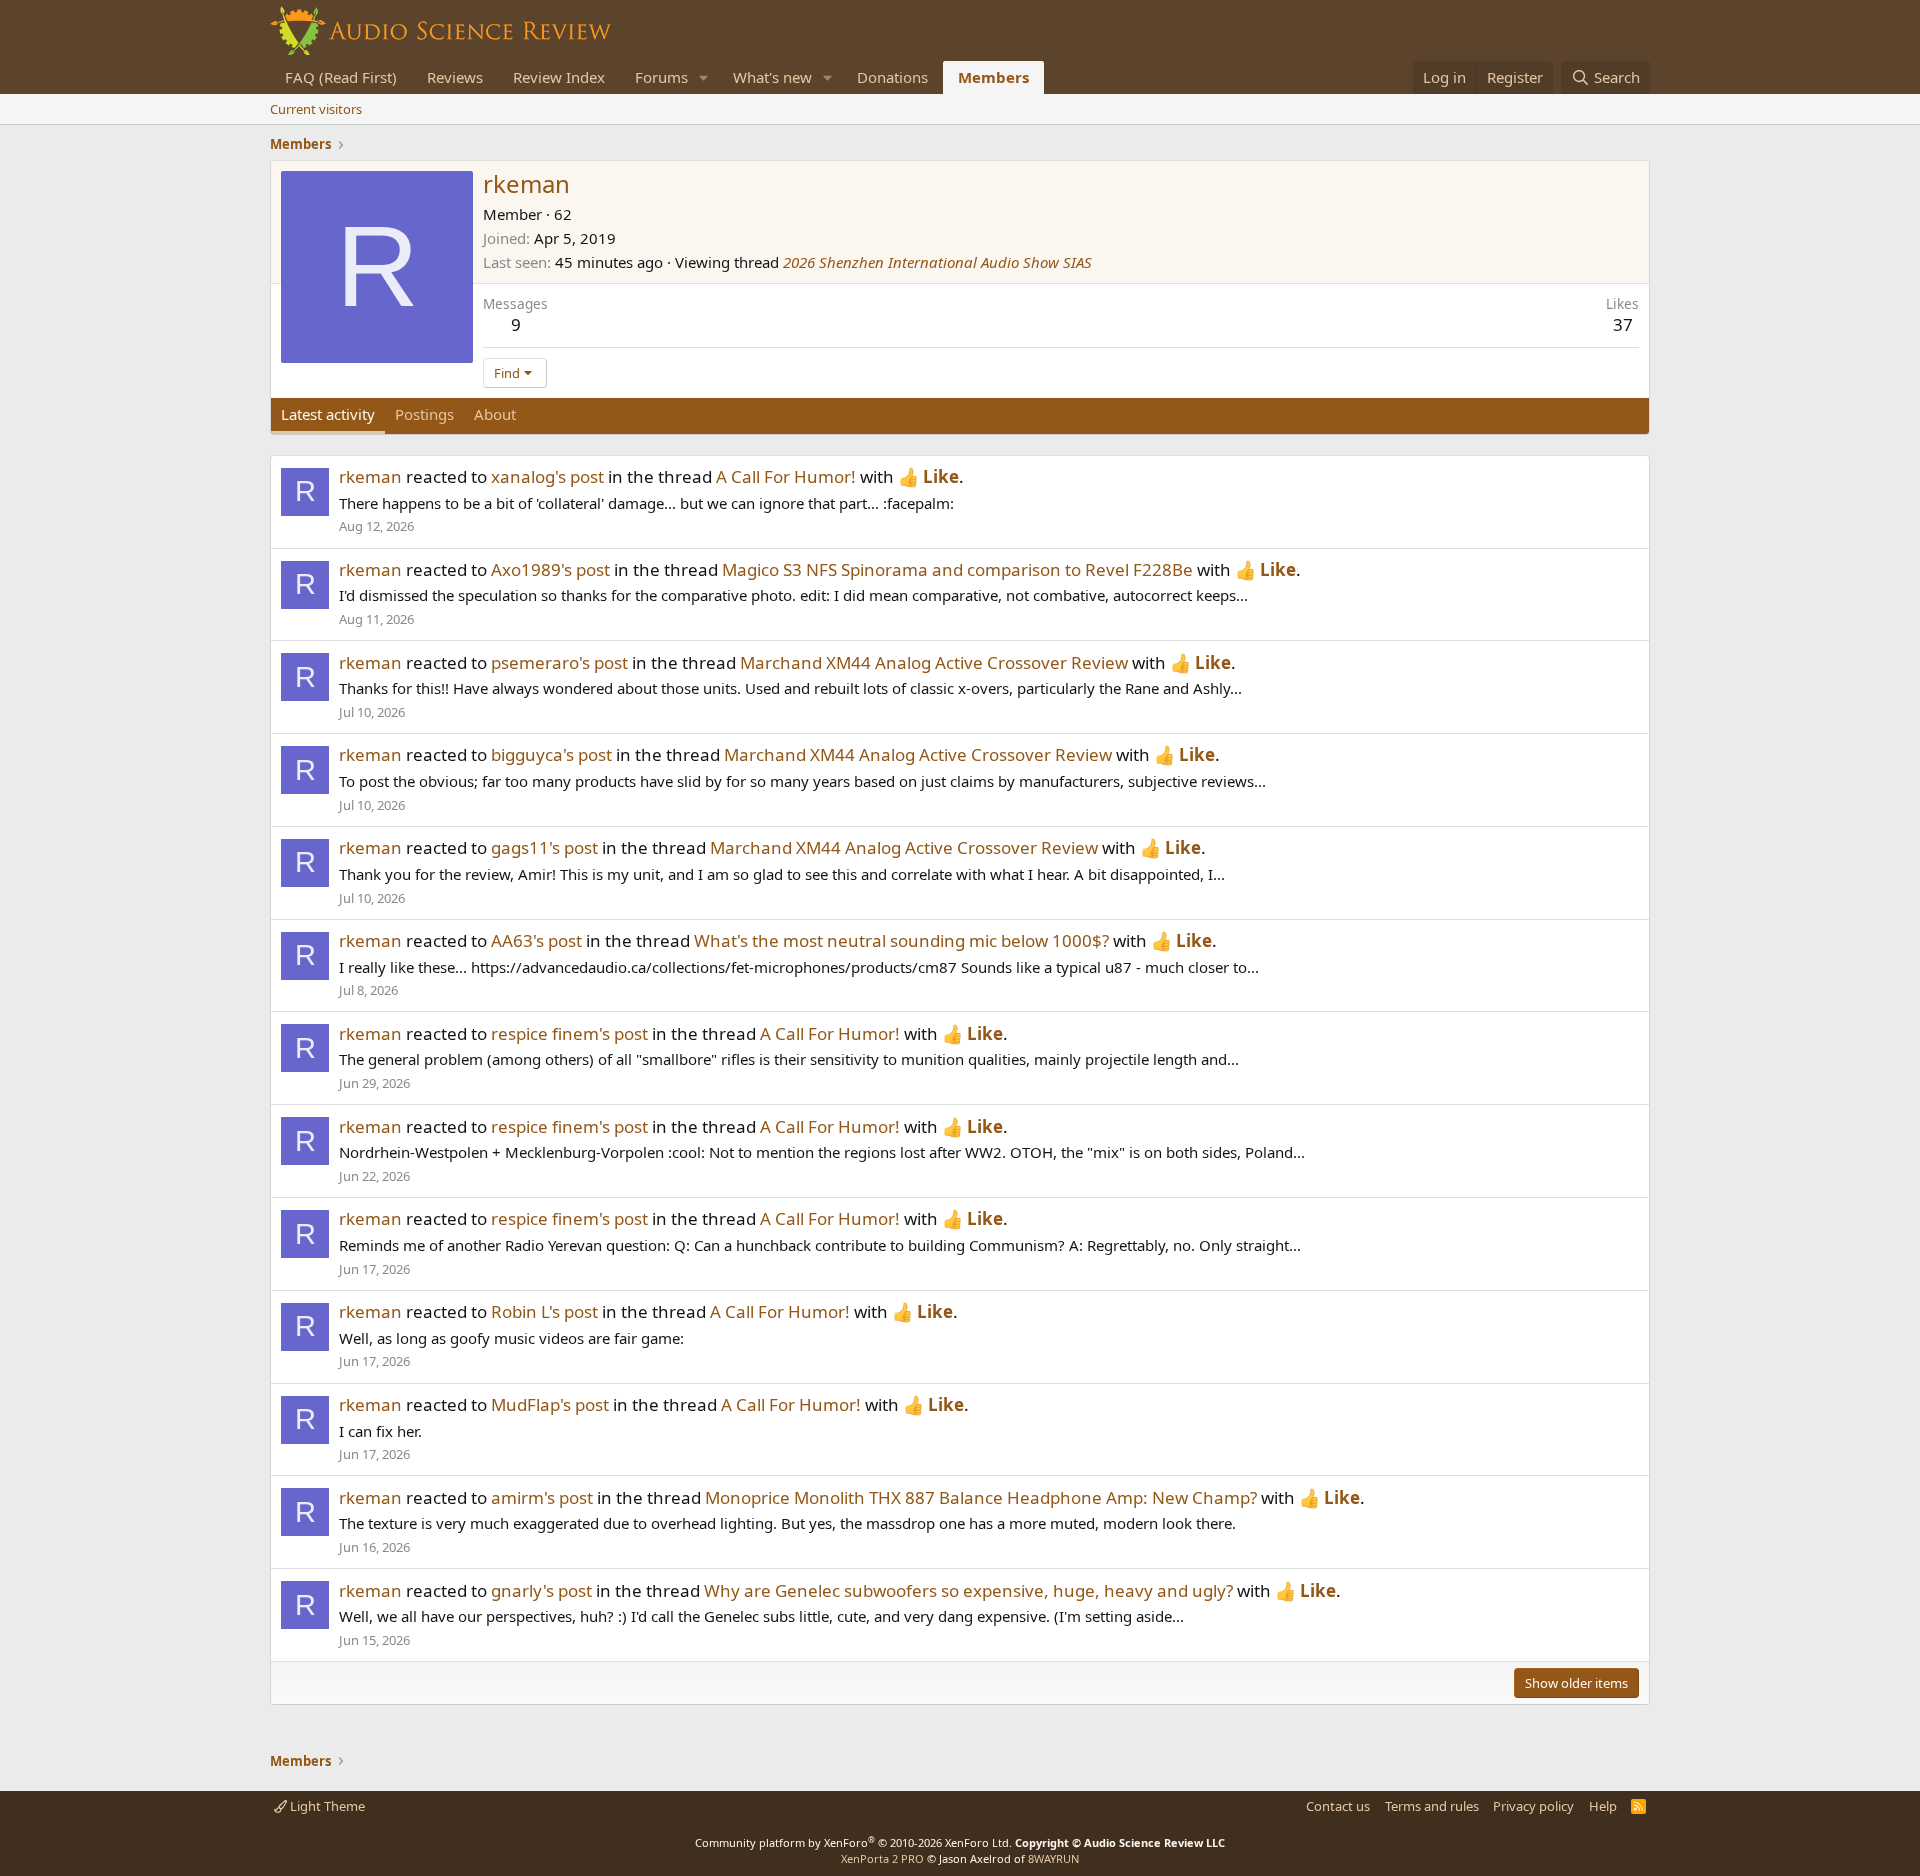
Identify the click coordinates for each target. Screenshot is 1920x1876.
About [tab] (495, 414)
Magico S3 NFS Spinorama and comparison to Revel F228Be (957, 569)
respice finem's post (569, 1033)
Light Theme (326, 1806)
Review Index (559, 77)
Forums (661, 77)
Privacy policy (1533, 1806)
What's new (772, 77)
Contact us (1338, 1806)
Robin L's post (544, 1311)
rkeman (370, 476)
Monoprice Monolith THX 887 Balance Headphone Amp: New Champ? (981, 1497)
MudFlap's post (550, 1404)
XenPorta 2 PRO (882, 1858)
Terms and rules (1432, 1806)
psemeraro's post (559, 662)
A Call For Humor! (786, 476)
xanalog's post (547, 476)
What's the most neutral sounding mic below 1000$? (901, 940)
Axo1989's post (550, 569)
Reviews (455, 77)
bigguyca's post (551, 754)
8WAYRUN (1053, 1858)
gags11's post (544, 847)
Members (993, 77)
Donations (892, 77)
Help (1603, 1806)
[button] (704, 77)
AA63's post (536, 940)
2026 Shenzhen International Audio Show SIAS (937, 262)
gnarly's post (541, 1590)
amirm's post (542, 1497)
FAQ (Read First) (341, 77)
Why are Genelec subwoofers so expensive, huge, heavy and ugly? (968, 1590)
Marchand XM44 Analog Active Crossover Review (934, 662)
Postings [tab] (424, 414)
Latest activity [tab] (328, 414)
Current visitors (316, 109)
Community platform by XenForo (853, 1842)
